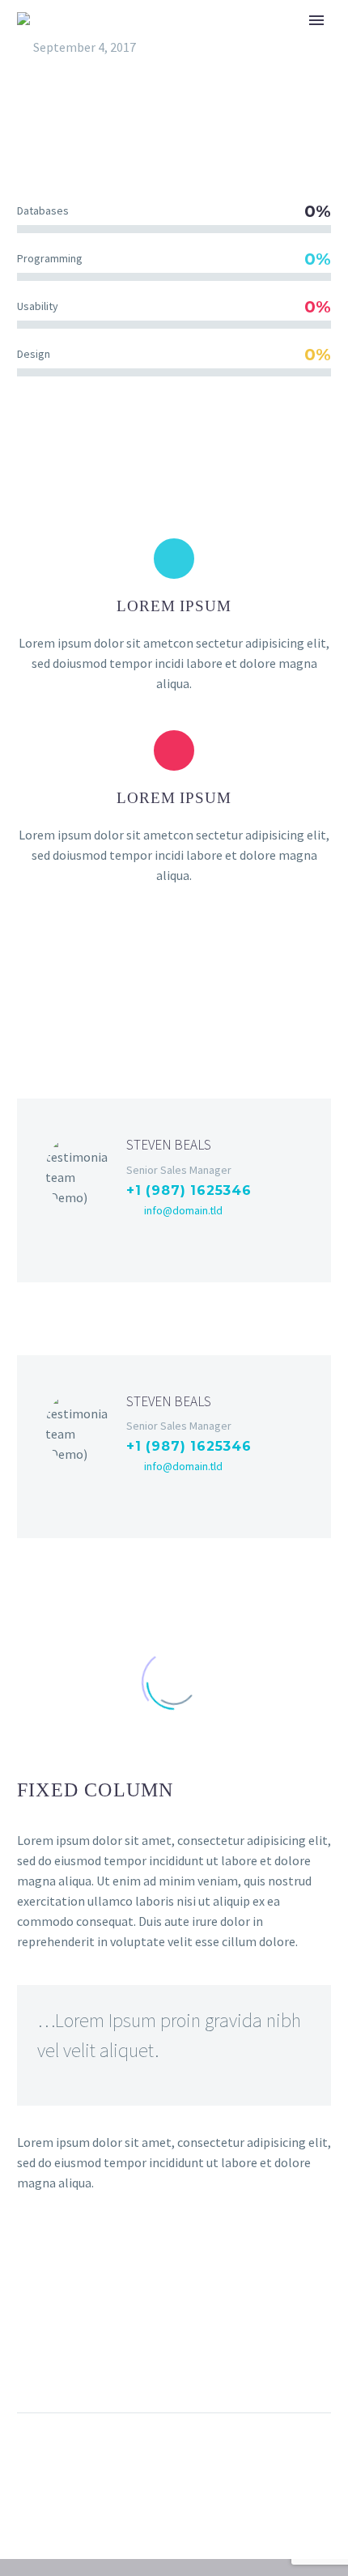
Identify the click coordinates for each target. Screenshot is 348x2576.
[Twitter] (160, 1239)
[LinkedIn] (186, 1239)
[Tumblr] (121, 2361)
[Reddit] (180, 2361)
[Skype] (238, 1239)
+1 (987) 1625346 (189, 1190)
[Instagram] (212, 1239)
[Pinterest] (91, 2361)
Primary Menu (316, 20)
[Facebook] (134, 1239)
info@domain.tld (183, 1210)
